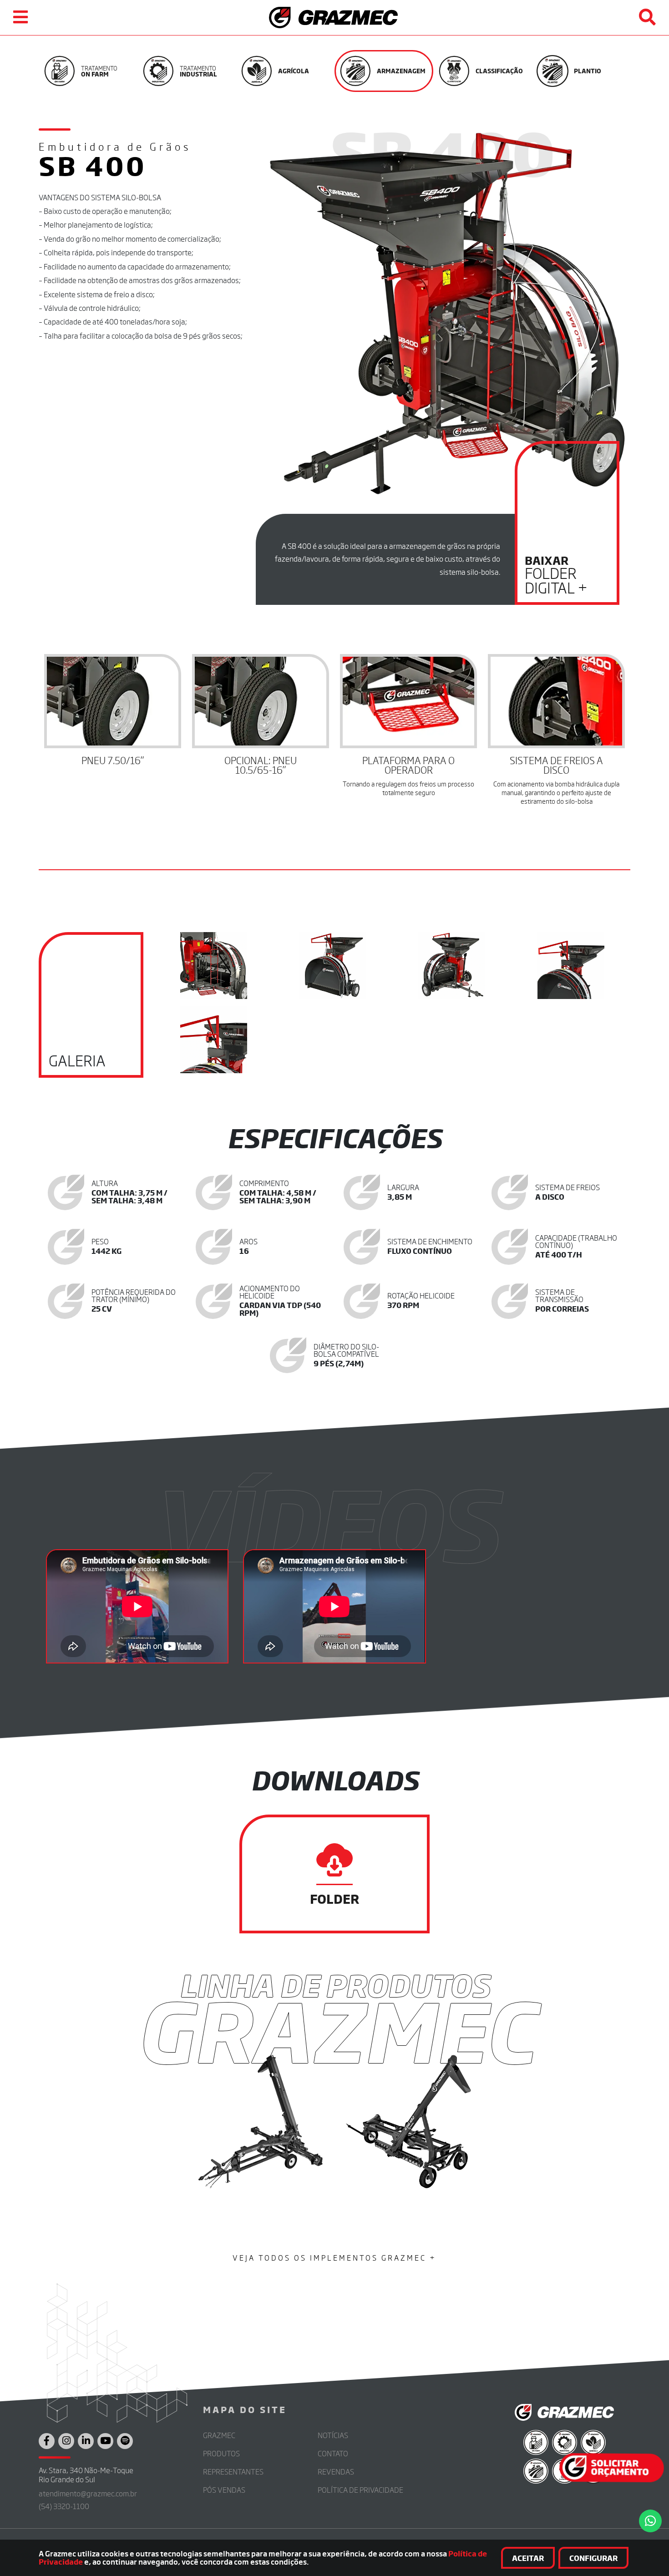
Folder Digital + (556, 575)
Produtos (221, 2453)
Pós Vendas (224, 2490)
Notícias (333, 2435)
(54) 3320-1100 (64, 2506)
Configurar (593, 2558)
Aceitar (528, 2558)
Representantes (233, 2472)
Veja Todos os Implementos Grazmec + (334, 2258)
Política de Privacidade (360, 2490)
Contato (333, 2453)
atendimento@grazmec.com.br (88, 2493)
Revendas (336, 2472)
